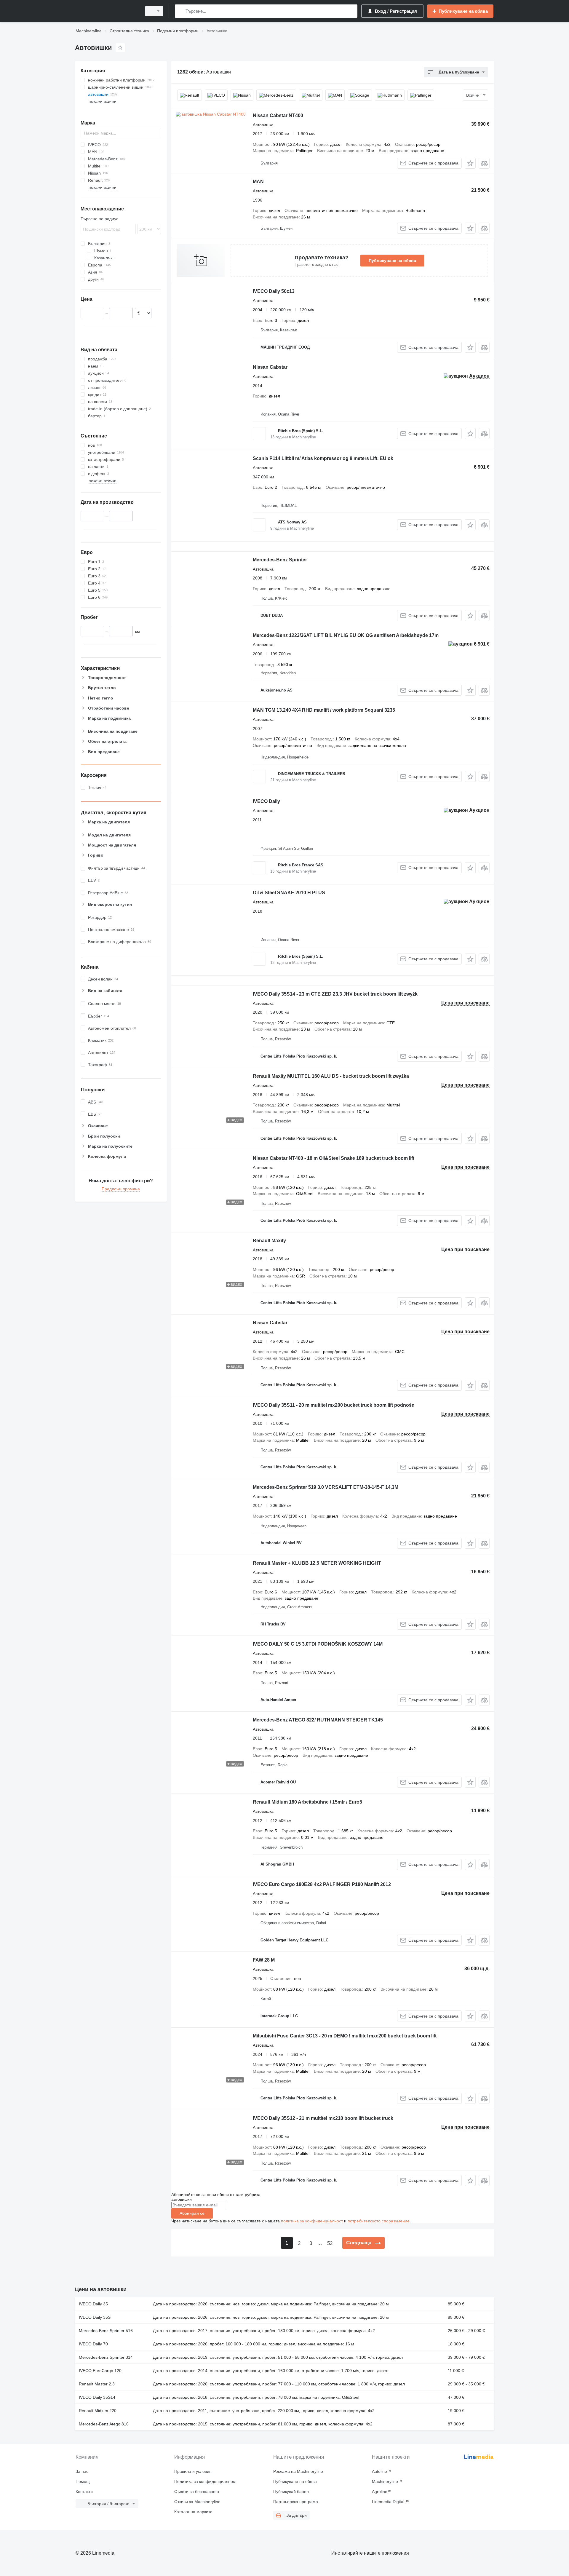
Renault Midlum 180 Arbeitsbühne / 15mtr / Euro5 (307, 1802)
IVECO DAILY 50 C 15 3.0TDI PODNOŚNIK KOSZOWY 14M (318, 1644)
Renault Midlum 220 (98, 2411)
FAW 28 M (264, 1960)
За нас (82, 2471)
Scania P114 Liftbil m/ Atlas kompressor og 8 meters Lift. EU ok (323, 458)
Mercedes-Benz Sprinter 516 (106, 2331)
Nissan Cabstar (270, 367)
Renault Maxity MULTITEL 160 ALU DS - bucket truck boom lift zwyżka (331, 1076)
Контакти (84, 2492)
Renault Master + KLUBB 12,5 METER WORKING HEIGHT (317, 1563)
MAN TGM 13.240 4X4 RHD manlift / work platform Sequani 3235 (324, 710)
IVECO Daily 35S (95, 2317)
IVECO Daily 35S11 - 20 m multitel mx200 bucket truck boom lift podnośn (334, 1405)
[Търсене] (181, 11)
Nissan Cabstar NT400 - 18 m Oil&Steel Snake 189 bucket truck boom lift (334, 1158)
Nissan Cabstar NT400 (278, 115)
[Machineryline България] (107, 11)
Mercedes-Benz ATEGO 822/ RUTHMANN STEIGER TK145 (318, 1720)
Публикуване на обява (392, 261)
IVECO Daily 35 (93, 2304)
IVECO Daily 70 (93, 2344)
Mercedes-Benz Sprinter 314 (106, 2357)
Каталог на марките (193, 2512)
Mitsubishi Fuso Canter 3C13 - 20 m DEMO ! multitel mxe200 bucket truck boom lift (345, 2036)
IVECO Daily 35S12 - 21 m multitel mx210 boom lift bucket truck (323, 2118)
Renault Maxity (269, 1241)
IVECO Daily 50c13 (274, 291)
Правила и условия (193, 2471)
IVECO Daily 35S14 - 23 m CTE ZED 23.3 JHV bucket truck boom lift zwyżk (335, 994)
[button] (470, 163)
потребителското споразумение (379, 2221)
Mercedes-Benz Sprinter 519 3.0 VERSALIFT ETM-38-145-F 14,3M (326, 1487)
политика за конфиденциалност (312, 2221)
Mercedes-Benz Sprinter (280, 560)
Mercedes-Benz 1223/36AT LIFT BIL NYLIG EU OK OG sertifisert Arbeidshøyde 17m (346, 635)
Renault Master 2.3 (97, 2384)
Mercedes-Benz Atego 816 (104, 2424)
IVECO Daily (266, 801)
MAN (258, 182)
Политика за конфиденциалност (206, 2481)
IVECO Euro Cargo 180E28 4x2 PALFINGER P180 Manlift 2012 (322, 1884)
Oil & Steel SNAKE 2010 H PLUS (289, 893)
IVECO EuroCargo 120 (100, 2371)
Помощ (83, 2481)
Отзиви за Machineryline (197, 2502)
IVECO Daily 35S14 (97, 2397)
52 (330, 2243)
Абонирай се (192, 2213)
